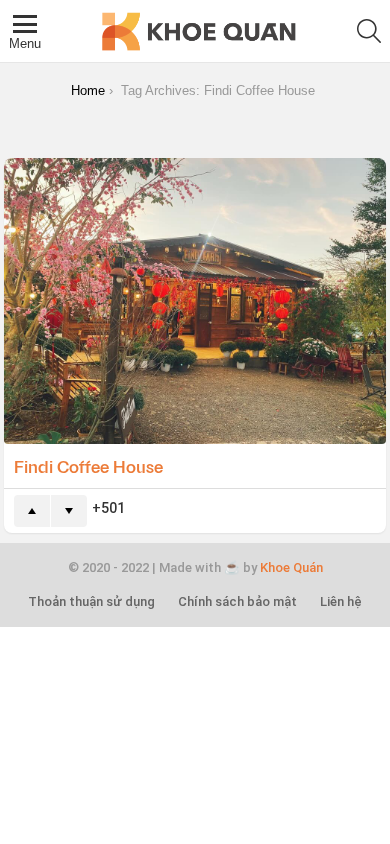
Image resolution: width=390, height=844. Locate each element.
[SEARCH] (369, 31)
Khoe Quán (291, 567)
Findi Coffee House (90, 466)
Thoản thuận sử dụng (91, 601)
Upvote (32, 511)
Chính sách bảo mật (237, 601)
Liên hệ (341, 601)
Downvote (69, 511)
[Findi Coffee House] (195, 301)
